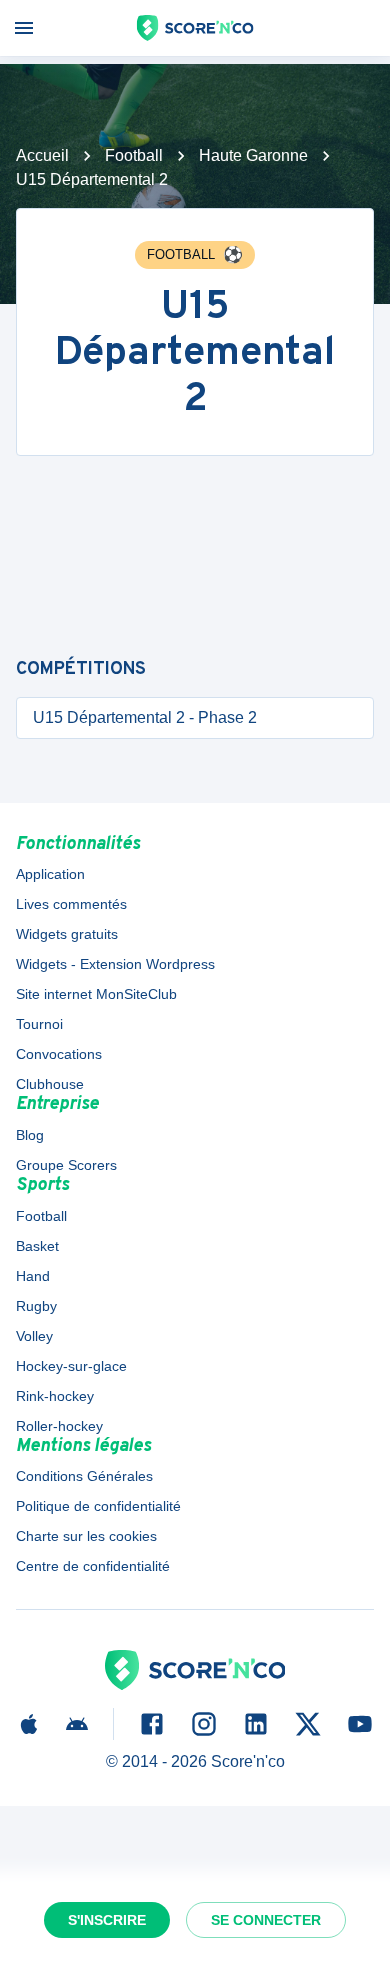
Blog (30, 1135)
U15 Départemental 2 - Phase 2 (145, 717)
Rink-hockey (55, 1396)
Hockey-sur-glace (71, 1366)
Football (134, 155)
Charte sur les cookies (86, 1536)
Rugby (36, 1306)
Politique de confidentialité (98, 1506)
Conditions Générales (84, 1476)
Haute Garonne (253, 155)
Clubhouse (50, 1084)
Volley (34, 1336)
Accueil (42, 155)
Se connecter (266, 1920)
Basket (37, 1246)
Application (50, 874)
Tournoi (39, 1024)
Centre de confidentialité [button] (93, 1566)
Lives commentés (71, 904)
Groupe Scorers (66, 1165)
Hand (33, 1276)
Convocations (59, 1054)
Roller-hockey (59, 1426)
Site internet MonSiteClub (96, 994)
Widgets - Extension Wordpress (115, 964)
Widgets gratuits (67, 934)
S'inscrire (107, 1920)
